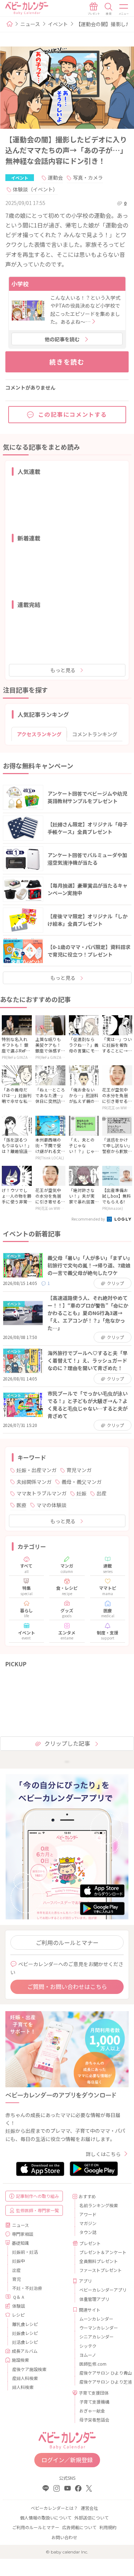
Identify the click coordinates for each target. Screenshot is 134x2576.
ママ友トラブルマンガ (41, 1493)
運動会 (55, 177)
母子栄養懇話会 (94, 2419)
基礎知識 (20, 2243)
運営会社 (89, 2508)
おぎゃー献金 (92, 2411)
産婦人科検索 (25, 2378)
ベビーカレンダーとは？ (54, 2508)
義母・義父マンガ (81, 1482)
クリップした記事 (67, 1743)
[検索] (109, 9)
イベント (58, 24)
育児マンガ (79, 1470)
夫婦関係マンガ (34, 1482)
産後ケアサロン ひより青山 (101, 2373)
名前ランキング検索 (99, 2205)
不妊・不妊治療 (27, 2288)
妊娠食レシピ (25, 2333)
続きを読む (67, 362)
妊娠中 (19, 2261)
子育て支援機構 (94, 2402)
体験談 (19, 2306)
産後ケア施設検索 (29, 2369)
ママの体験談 (51, 1505)
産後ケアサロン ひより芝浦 (101, 2382)
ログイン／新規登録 (67, 2460)
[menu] (124, 9)
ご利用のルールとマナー (67, 1942)
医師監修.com (93, 2364)
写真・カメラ (88, 177)
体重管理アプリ (94, 2299)
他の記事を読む (62, 339)
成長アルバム (25, 2351)
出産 (101, 1493)
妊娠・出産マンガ (36, 1470)
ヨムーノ (88, 2355)
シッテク (88, 2346)
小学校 (20, 284)
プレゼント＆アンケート (101, 2252)
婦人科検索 (23, 2387)
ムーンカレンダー (96, 2319)
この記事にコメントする (73, 414)
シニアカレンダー (96, 2337)
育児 (16, 2279)
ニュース (30, 24)
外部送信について (91, 2518)
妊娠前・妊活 (25, 2252)
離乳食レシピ (25, 2324)
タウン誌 (88, 2232)
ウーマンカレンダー (99, 2328)
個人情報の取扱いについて (46, 2518)
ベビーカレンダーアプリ (101, 2290)
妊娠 (81, 1493)
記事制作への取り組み (38, 2196)
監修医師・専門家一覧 (38, 2210)
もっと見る (63, 670)
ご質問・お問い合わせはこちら (67, 1986)
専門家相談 (23, 2234)
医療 (21, 1505)
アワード (88, 2214)
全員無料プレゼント (99, 2261)
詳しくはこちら (103, 2154)
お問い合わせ (64, 2537)
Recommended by (89, 1219)
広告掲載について (79, 2527)
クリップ (115, 1283)
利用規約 (108, 2527)
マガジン (88, 2223)
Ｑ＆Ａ (19, 2297)
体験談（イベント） (35, 189)
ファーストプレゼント (101, 2270)
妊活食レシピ (25, 2342)
